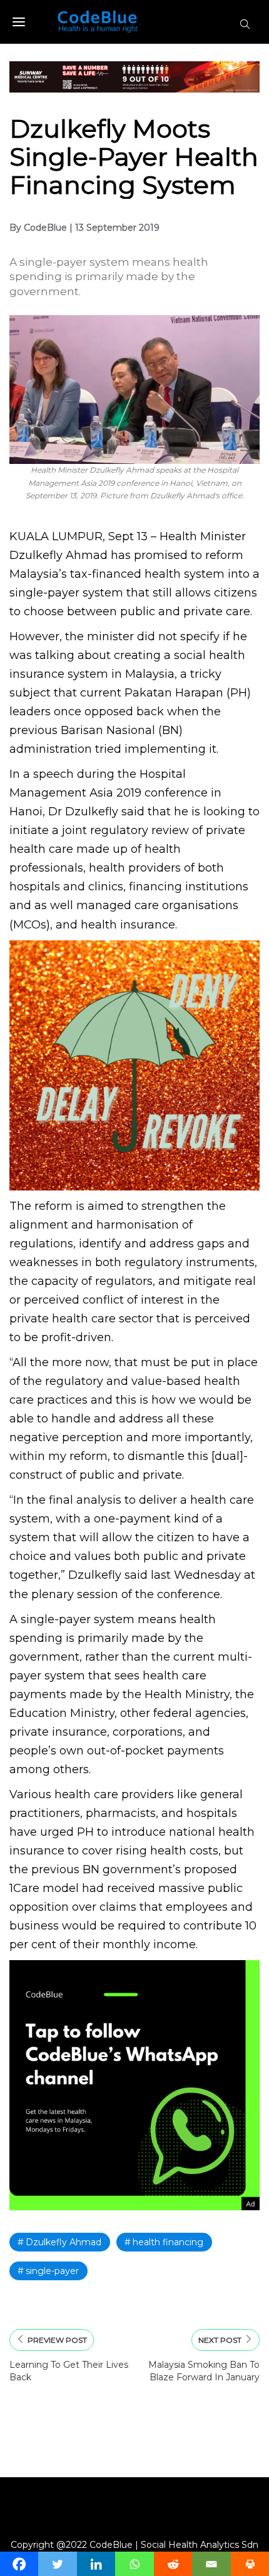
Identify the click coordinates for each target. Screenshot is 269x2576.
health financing (168, 2242)
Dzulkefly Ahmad (63, 2242)
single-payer (52, 2271)
